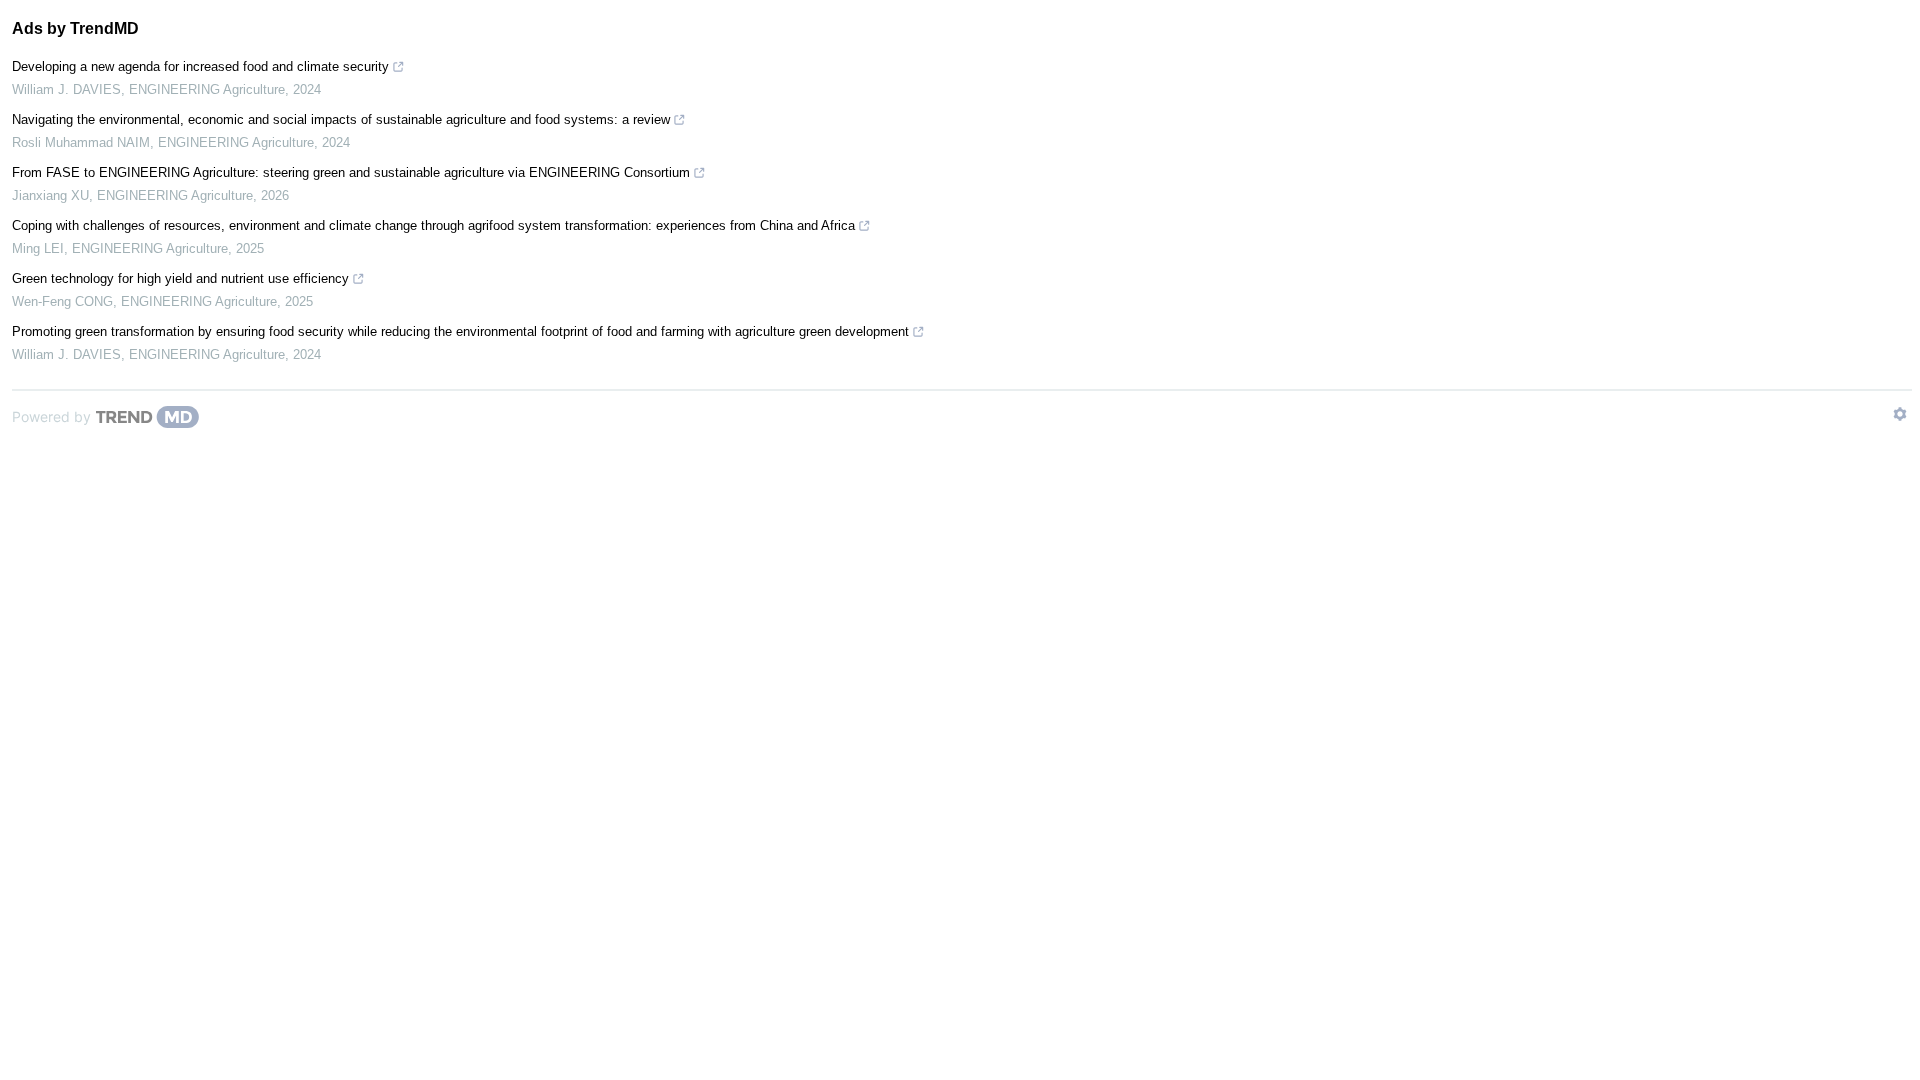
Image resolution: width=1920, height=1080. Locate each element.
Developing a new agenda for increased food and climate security (200, 66)
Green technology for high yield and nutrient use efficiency (180, 278)
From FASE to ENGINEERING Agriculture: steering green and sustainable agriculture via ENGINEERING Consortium (351, 172)
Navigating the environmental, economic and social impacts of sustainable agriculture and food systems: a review (341, 119)
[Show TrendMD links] (1900, 414)
